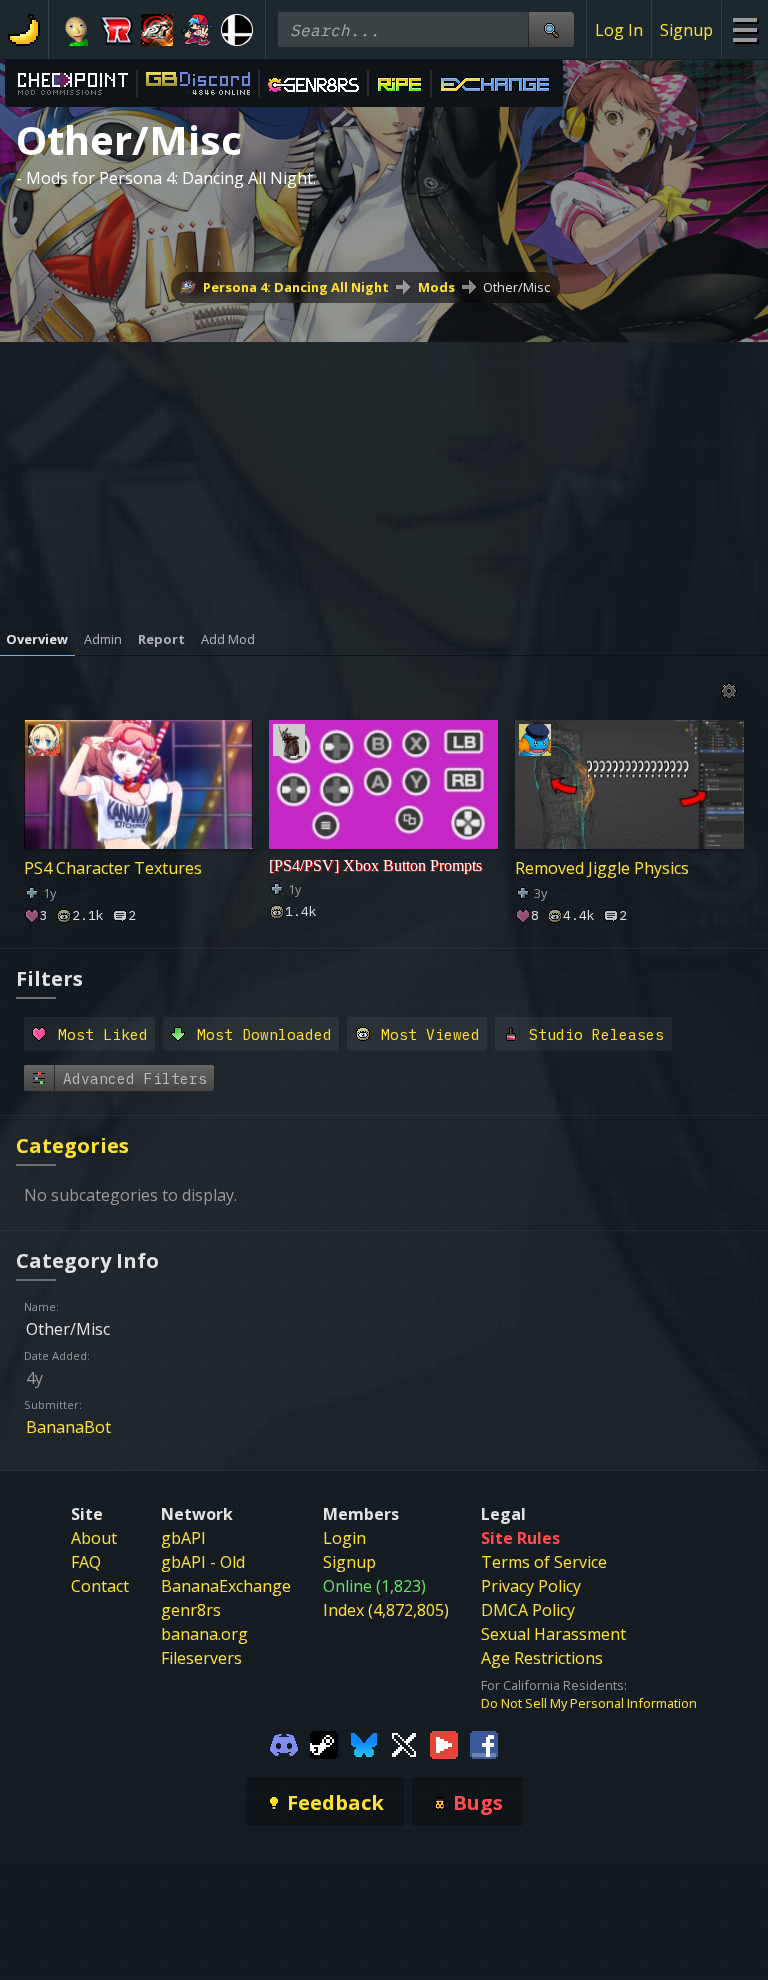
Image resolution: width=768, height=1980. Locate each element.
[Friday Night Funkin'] (197, 30)
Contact (100, 1586)
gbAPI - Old (203, 1562)
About (94, 1538)
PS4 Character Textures (113, 868)
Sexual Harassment (553, 1634)
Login (344, 1538)
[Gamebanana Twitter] (404, 1744)
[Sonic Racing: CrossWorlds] (117, 30)
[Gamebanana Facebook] (484, 1744)
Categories (72, 1145)
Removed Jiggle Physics (602, 868)
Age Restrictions (542, 1658)
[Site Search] (551, 29)
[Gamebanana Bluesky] (364, 1744)
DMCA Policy (528, 1610)
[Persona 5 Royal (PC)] (157, 30)
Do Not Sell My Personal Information (589, 1703)
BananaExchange (226, 1586)
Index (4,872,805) (386, 1610)
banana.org (204, 1634)
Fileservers (201, 1658)
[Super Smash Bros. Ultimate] (237, 30)
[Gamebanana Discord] (284, 1744)
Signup (686, 30)
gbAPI (183, 1538)
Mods (436, 287)
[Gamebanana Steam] (324, 1744)
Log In (619, 30)
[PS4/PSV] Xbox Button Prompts (375, 865)
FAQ (86, 1562)
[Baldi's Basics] (77, 30)
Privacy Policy (531, 1586)
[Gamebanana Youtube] (444, 1744)
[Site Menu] (744, 29)
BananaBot (68, 1427)
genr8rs (191, 1610)
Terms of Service (544, 1562)
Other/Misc (516, 287)
